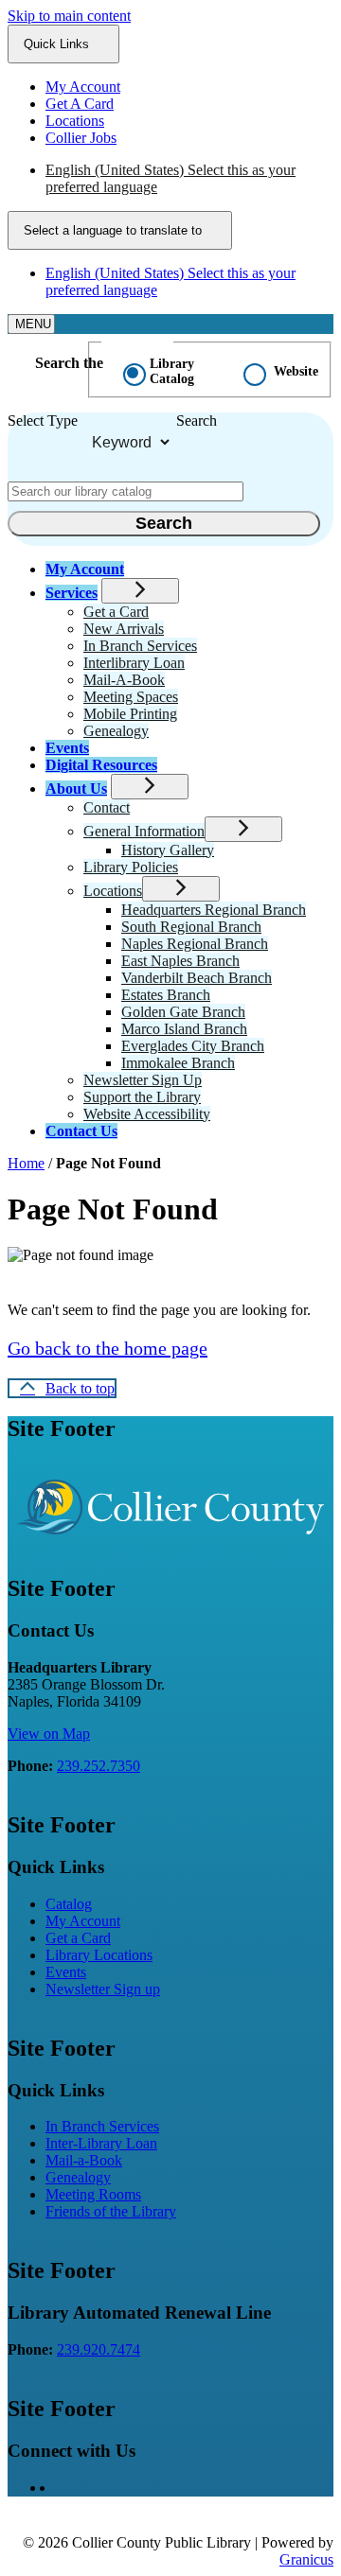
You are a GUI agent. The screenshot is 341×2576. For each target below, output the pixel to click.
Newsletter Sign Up (143, 1080)
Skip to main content (69, 16)
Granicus (306, 2559)
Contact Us (81, 1131)
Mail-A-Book (124, 680)
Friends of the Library (111, 2211)
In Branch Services (140, 646)
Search (197, 421)
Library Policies (131, 867)
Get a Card (116, 612)
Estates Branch (166, 995)
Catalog (69, 1904)
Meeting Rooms (93, 2194)
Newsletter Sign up (103, 1989)
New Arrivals (124, 629)
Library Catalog (172, 371)
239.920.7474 (99, 2349)
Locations (113, 891)
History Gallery (168, 850)
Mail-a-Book (84, 2160)
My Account (83, 1921)
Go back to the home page (108, 1348)
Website (296, 371)
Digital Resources (101, 765)
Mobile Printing (130, 714)
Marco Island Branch (184, 1029)
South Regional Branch (191, 927)
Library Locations (99, 1955)
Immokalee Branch (178, 1063)
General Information (144, 831)
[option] (189, 179)
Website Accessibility (147, 1114)
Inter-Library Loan (101, 2143)
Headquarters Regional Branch (214, 910)
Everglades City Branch (193, 1046)
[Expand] (140, 591)
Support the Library (142, 1097)
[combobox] (120, 230)
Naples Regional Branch (195, 944)
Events (67, 748)
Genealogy (116, 731)
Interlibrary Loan (134, 663)
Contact (107, 807)
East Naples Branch (180, 961)
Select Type (43, 421)
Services (72, 593)
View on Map (49, 1734)
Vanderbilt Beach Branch (197, 978)
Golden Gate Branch (183, 1012)
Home (26, 1163)
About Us (76, 789)
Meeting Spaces (131, 697)
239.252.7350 (99, 1766)
